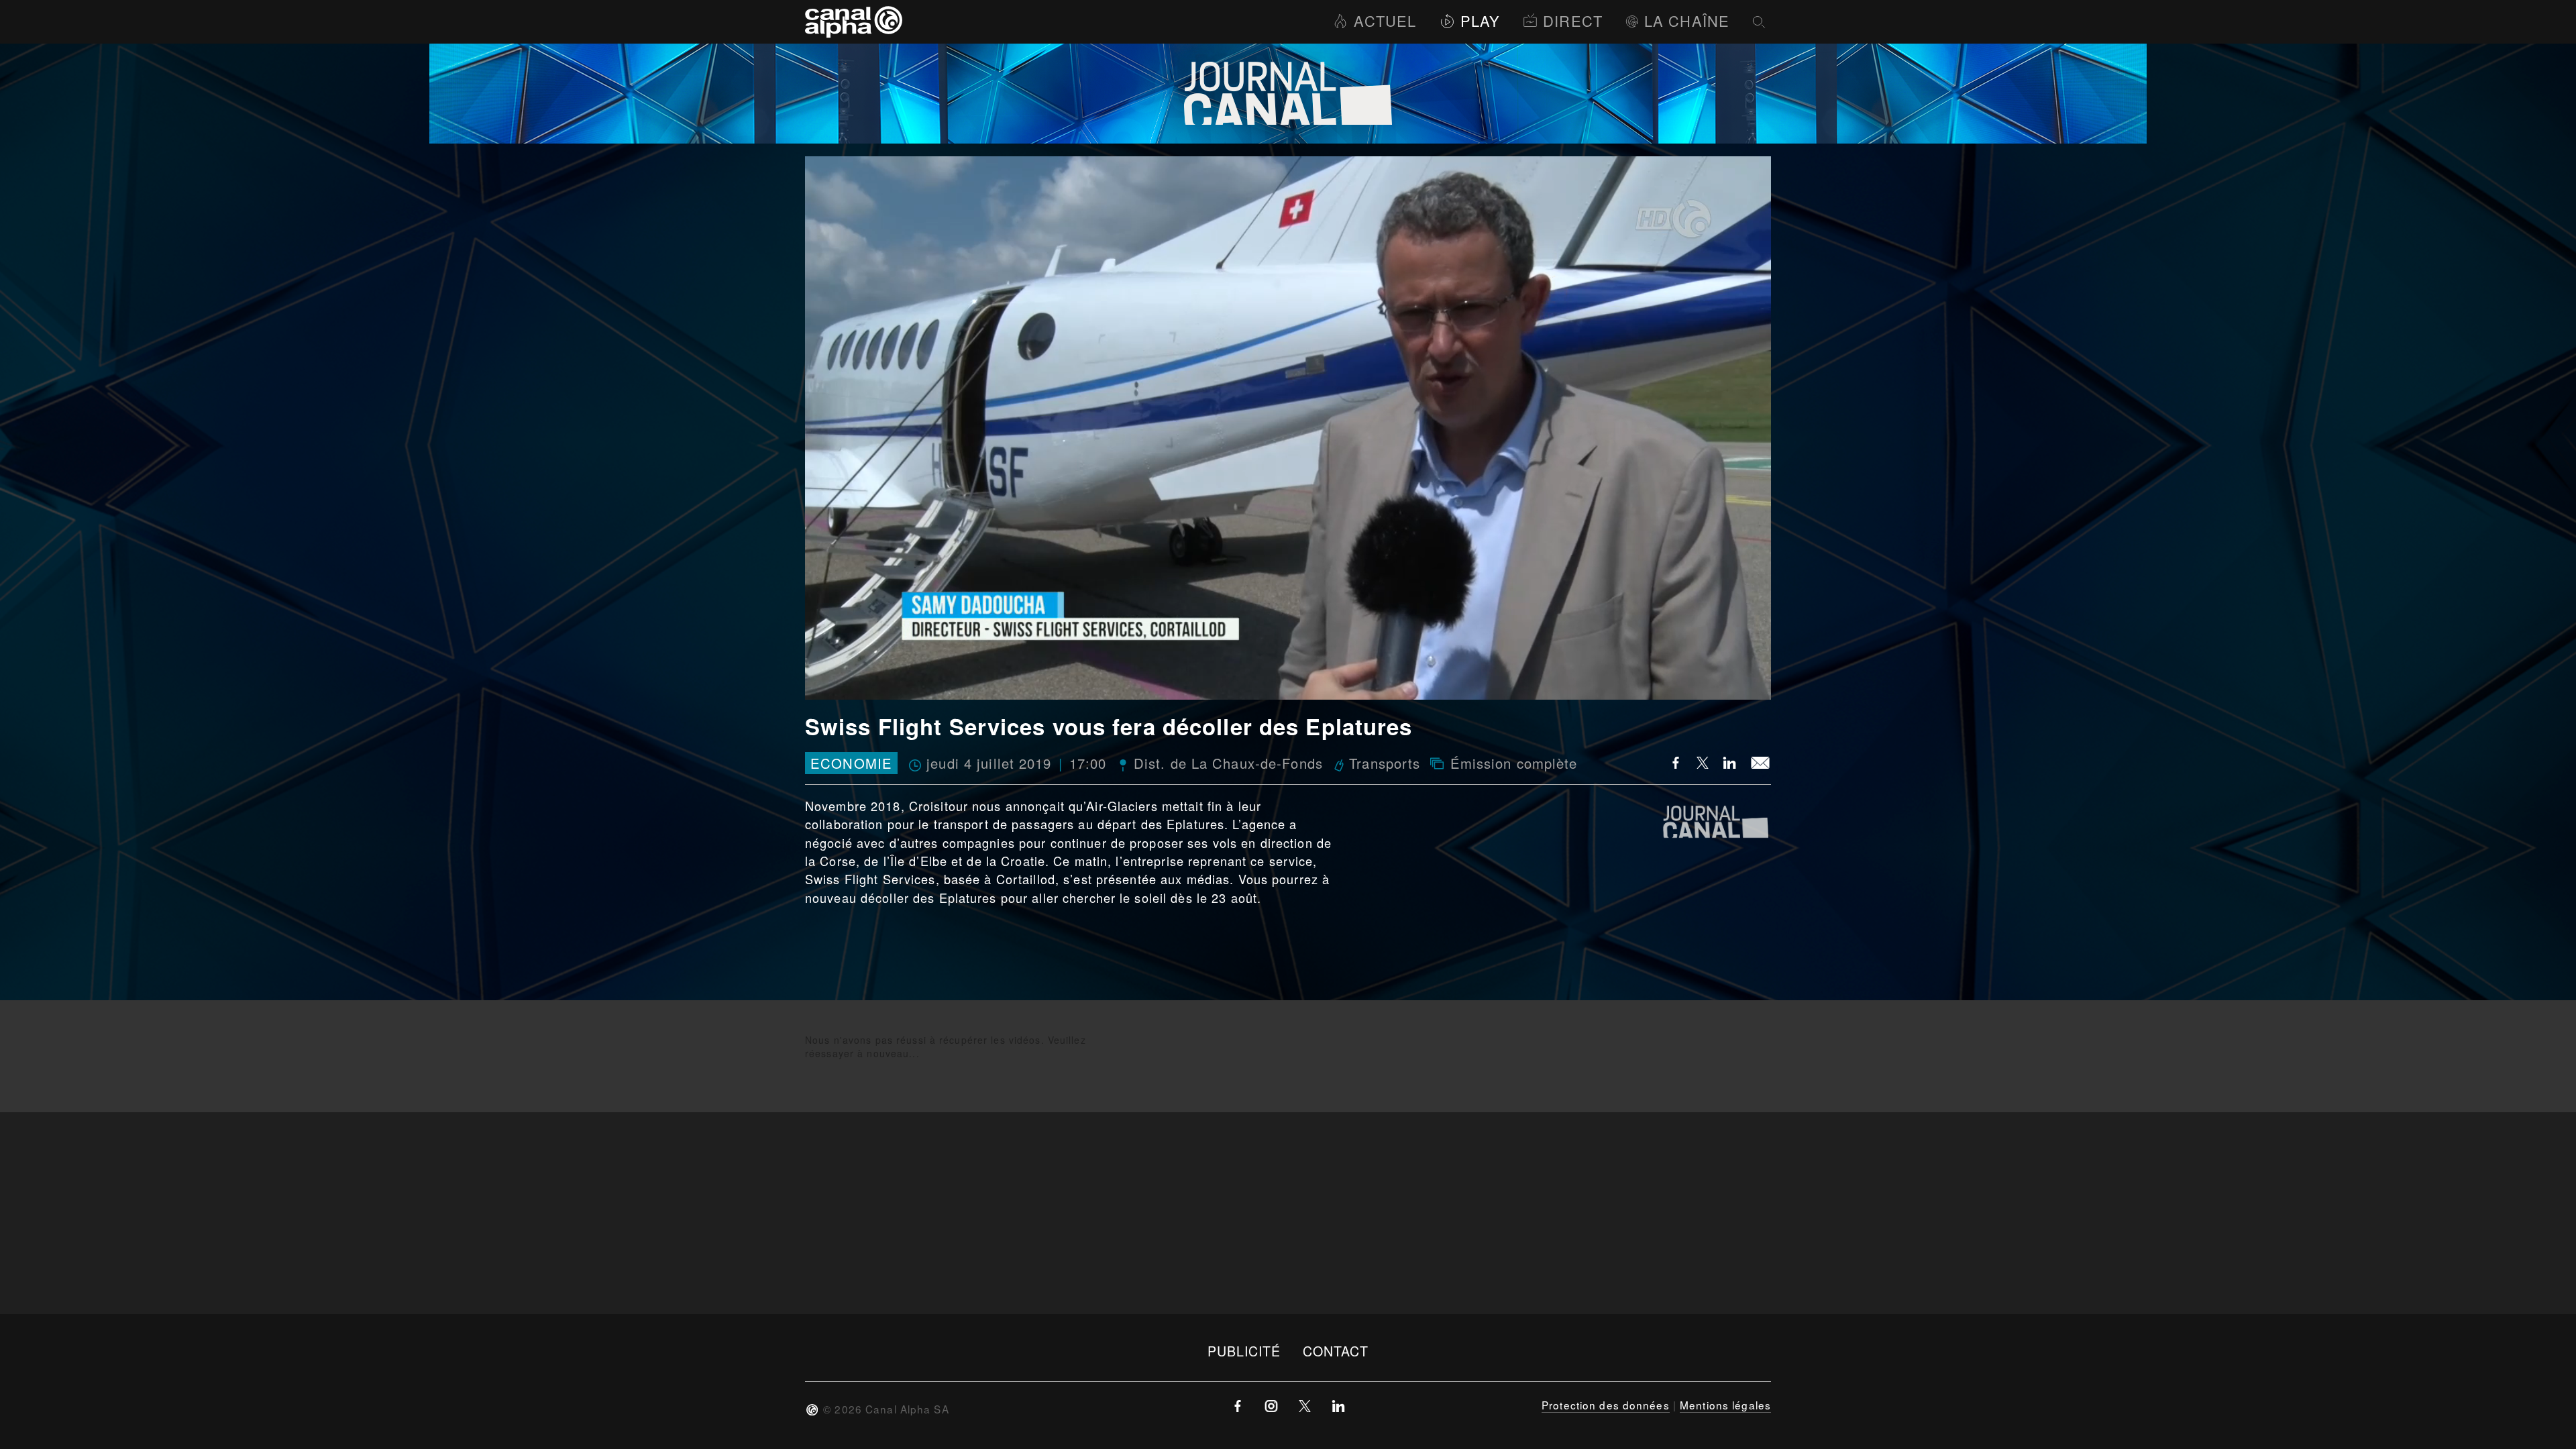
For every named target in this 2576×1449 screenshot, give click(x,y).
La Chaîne (1687, 20)
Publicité (1244, 1351)
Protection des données (1606, 1405)
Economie (851, 763)
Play (1480, 20)
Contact (1336, 1351)
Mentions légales (1725, 1405)
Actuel (1385, 20)
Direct (1573, 20)
